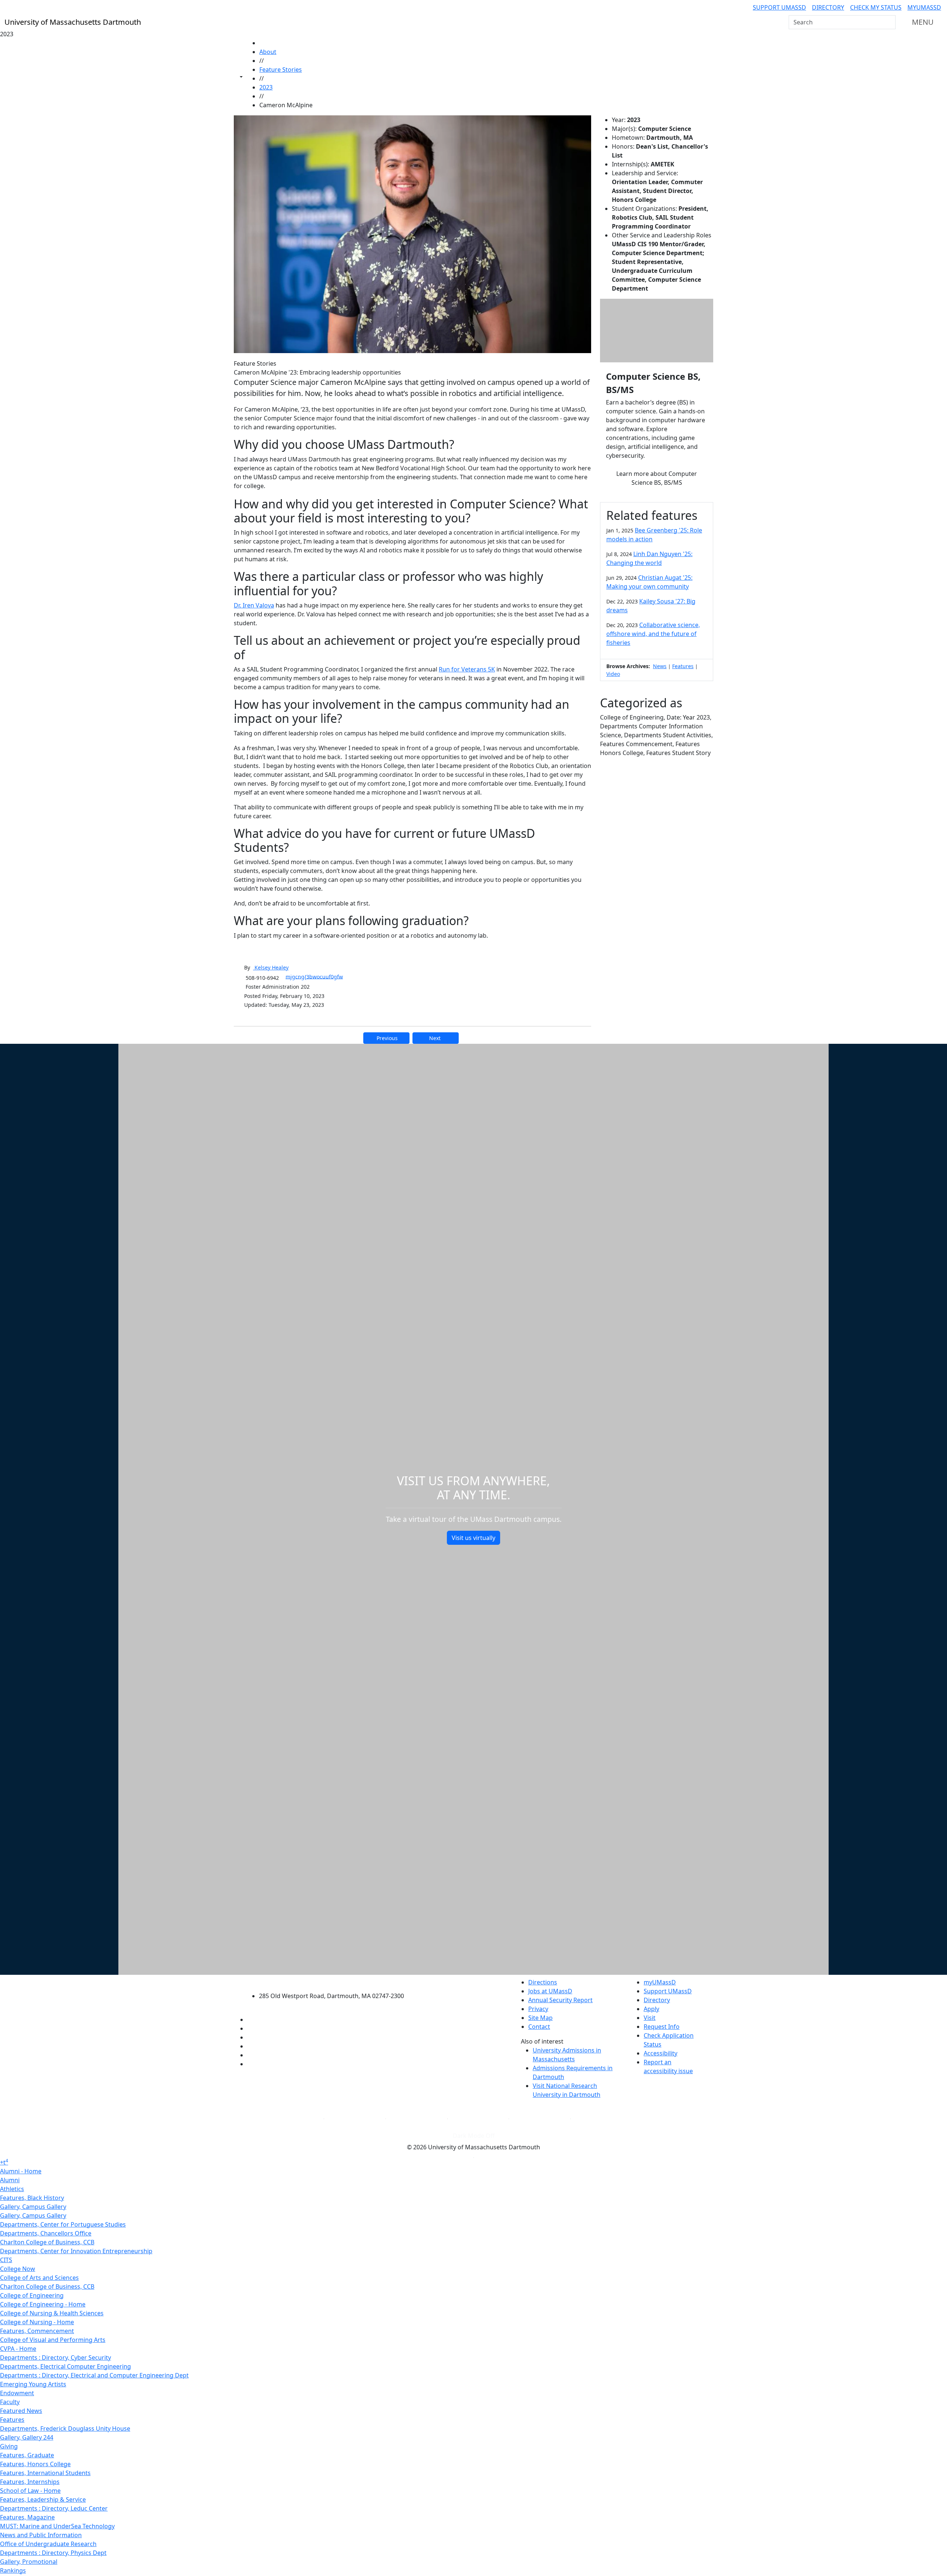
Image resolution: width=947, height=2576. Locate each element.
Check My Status (876, 7)
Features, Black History (32, 2198)
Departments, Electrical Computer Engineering (65, 2366)
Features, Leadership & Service (43, 2499)
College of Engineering (32, 2295)
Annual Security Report (560, 2000)
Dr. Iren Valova (254, 605)
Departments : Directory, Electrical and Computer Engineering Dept (94, 2375)
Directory (828, 7)
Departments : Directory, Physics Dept (53, 2553)
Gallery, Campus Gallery (33, 2207)
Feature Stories (281, 70)
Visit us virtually (473, 1538)
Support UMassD (779, 7)
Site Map (540, 2018)
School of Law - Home (30, 2491)
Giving (9, 2446)
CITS (6, 2260)
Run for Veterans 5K (467, 669)
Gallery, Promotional (29, 2562)
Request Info (662, 2027)
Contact (539, 2027)
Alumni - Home (21, 2171)
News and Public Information (41, 2535)
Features (683, 666)
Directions (543, 1982)
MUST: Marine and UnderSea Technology (57, 2526)
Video (613, 674)
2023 (266, 87)
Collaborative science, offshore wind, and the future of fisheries (653, 634)
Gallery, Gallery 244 (27, 2437)
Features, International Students (45, 2473)
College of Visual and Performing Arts (53, 2340)
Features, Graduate (27, 2455)
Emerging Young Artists (33, 2384)
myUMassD (924, 7)
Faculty (10, 2402)
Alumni (10, 2180)
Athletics (12, 2189)
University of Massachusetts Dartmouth (336, 1981)
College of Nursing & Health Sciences (52, 2313)
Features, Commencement (37, 2331)
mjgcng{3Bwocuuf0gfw (314, 976)
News (660, 666)
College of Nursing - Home (37, 2322)
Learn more (657, 478)
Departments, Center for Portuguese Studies (63, 2224)
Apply (651, 2009)
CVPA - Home (18, 2349)
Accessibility (660, 2053)
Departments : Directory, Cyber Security (55, 2357)
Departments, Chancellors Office (46, 2233)
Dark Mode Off (474, 2136)
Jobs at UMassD (550, 1991)
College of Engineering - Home (43, 2304)
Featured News (21, 2411)
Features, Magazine (27, 2517)
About (268, 52)
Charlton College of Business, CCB (47, 2242)
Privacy (538, 2009)
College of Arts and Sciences (39, 2278)
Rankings (13, 2570)
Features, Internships (30, 2482)
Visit (650, 2018)
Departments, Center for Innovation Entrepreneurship (76, 2251)
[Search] (889, 22)
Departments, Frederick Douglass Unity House (65, 2428)
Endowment (17, 2393)
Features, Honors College (35, 2464)
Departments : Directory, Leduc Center (54, 2508)
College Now (18, 2269)
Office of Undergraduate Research (48, 2544)
